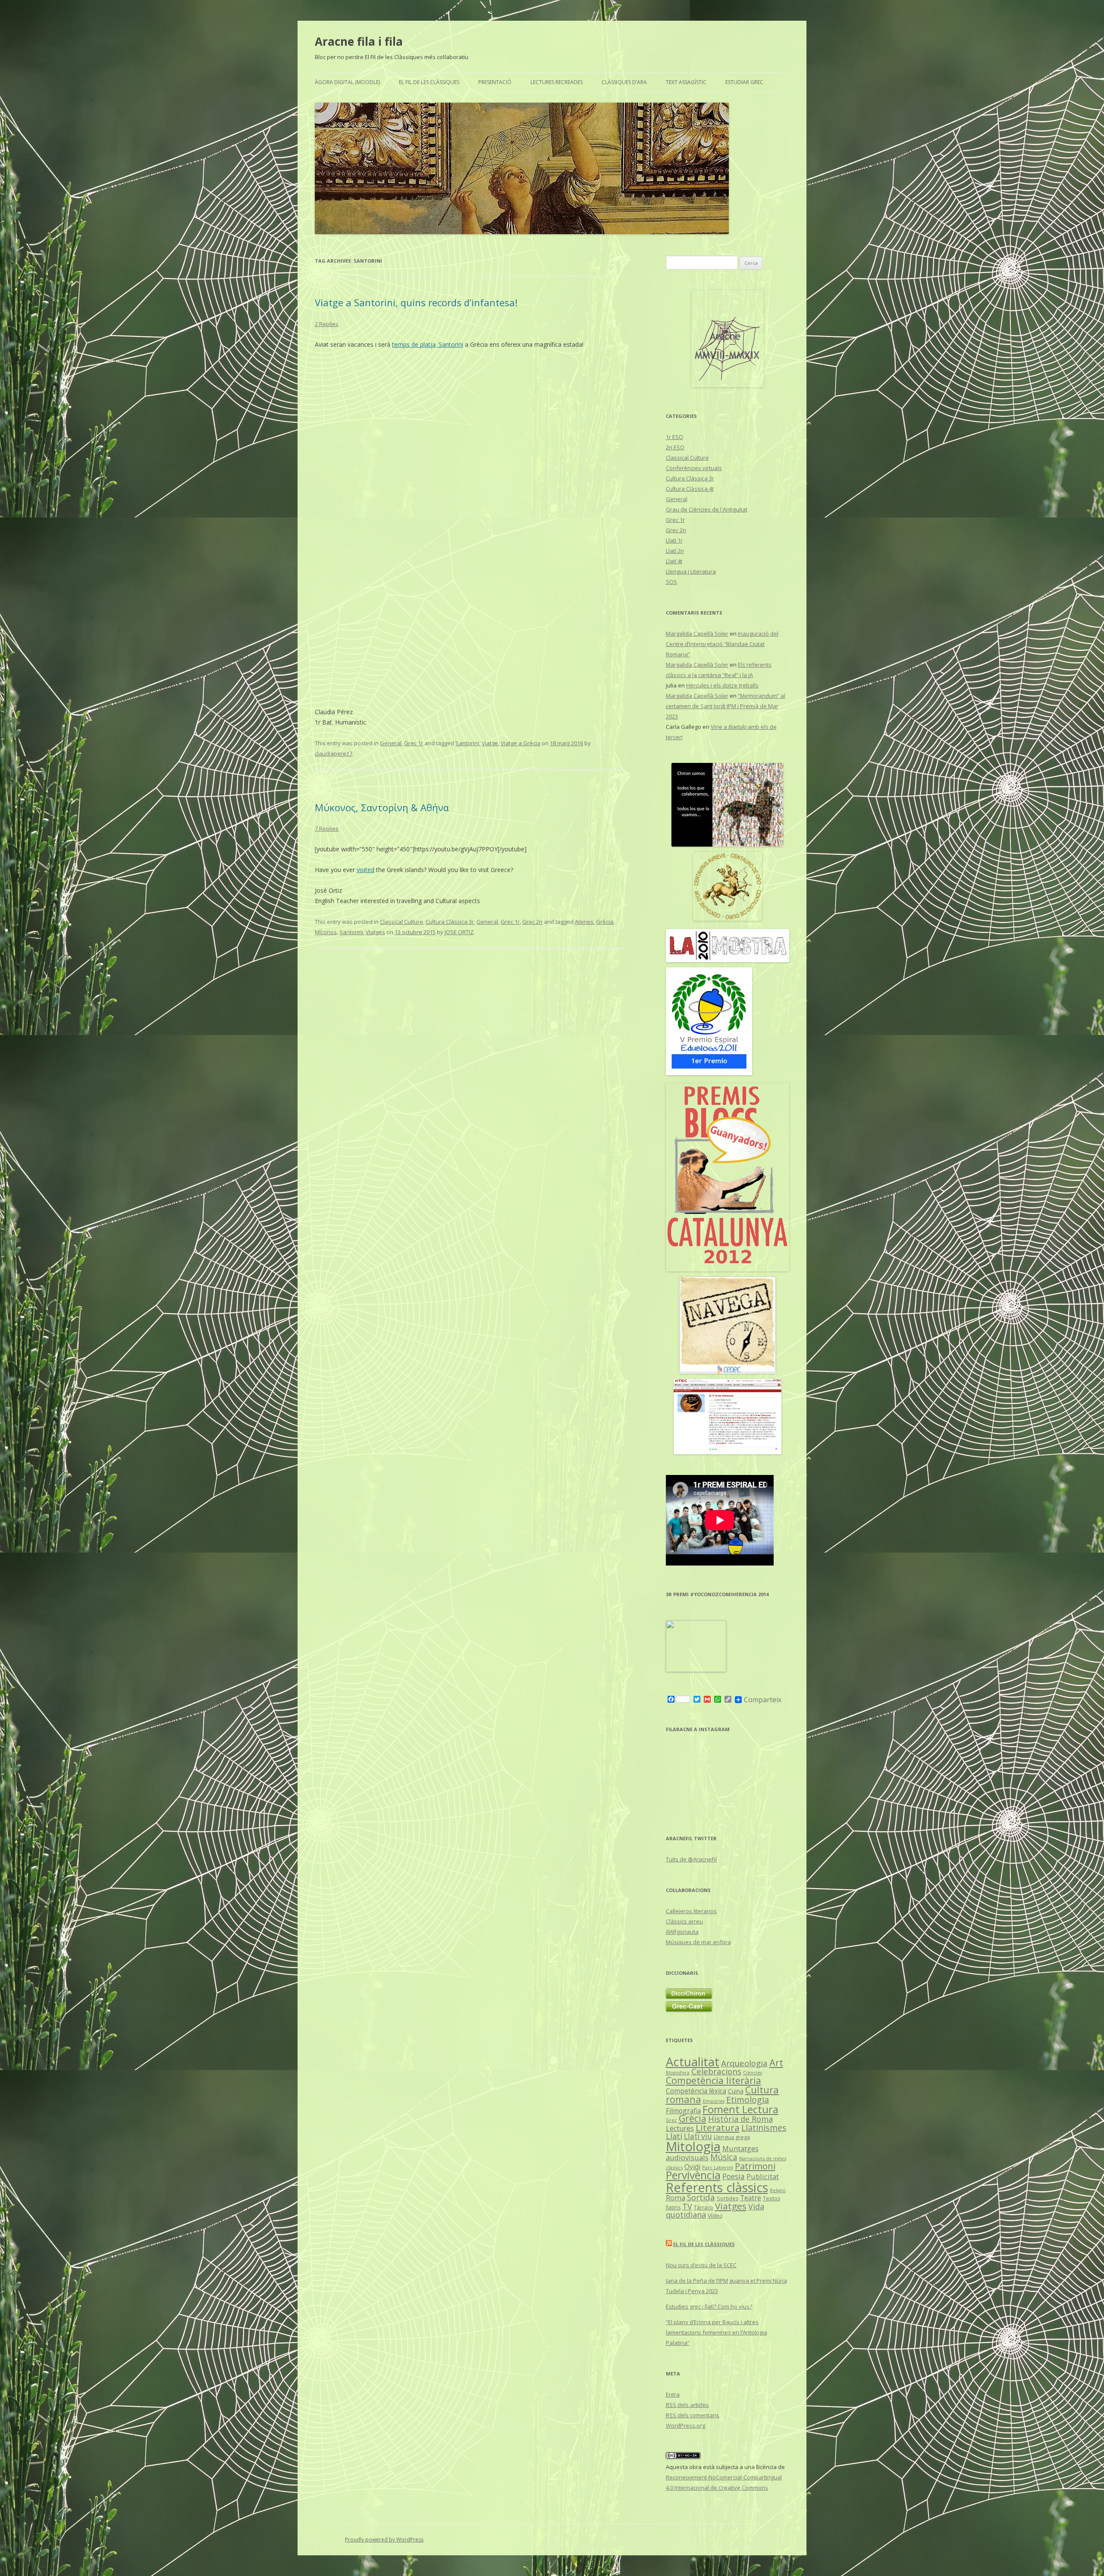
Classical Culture (401, 922)
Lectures (680, 2128)
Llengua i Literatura (691, 571)
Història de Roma (740, 2119)
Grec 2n (532, 922)
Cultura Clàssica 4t (690, 489)
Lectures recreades (557, 82)
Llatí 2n (675, 551)
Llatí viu (698, 2136)
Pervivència (693, 2175)
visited (365, 870)
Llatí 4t (674, 561)
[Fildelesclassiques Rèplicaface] (696, 1670)
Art (776, 2063)
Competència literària (714, 2080)
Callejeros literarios (691, 1911)
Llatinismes (764, 2128)
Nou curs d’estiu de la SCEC (701, 2265)
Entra (673, 2394)
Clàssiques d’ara (624, 82)
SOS (671, 582)
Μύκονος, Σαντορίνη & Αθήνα (382, 807)
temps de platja (414, 344)
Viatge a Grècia (521, 743)
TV (687, 2206)
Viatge (490, 743)
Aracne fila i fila (359, 41)
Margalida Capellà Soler (697, 634)
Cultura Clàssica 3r (450, 922)
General (391, 743)
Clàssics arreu (684, 1921)
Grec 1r (414, 743)
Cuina (736, 2091)
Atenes (584, 922)
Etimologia (748, 2100)
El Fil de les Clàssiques (429, 82)
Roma (676, 2198)
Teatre (751, 2198)
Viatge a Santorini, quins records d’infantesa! (416, 302)
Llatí (674, 2136)
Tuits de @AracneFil (691, 1859)
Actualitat (693, 2062)
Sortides (728, 2198)
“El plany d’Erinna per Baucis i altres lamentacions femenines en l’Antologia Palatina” (717, 2332)
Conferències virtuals (694, 468)
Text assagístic (686, 82)
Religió (778, 2190)
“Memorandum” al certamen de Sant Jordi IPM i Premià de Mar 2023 (726, 706)
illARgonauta (682, 1932)
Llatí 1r (674, 540)
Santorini (450, 344)
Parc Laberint (718, 2167)
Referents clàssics (717, 2187)
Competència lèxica (696, 2091)
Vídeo (715, 2215)
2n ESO (675, 447)
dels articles (687, 2405)
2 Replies (327, 324)
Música (724, 2157)
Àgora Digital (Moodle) (347, 82)
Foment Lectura (740, 2109)
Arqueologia (744, 2063)
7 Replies (327, 828)
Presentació (495, 82)
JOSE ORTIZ (459, 932)
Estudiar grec (744, 82)
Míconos (326, 932)
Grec (671, 2120)
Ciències (753, 2072)
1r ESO (674, 437)
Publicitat (763, 2176)
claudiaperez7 (334, 753)
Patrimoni (755, 2166)
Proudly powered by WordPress (384, 2540)
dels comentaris (693, 2415)
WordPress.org (685, 2425)
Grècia (605, 922)
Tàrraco (704, 2207)
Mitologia (693, 2146)
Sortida (701, 2197)
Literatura (718, 2127)
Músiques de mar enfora (698, 1942)
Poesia (734, 2176)
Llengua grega (732, 2137)
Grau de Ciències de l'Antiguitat (707, 509)
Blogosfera (678, 2073)
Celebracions (716, 2071)
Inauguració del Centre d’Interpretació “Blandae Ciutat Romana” (722, 644)
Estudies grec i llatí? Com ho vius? (709, 2306)
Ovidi (692, 2167)
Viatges (375, 932)
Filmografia (683, 2111)
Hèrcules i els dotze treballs (722, 685)
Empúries (714, 2101)
